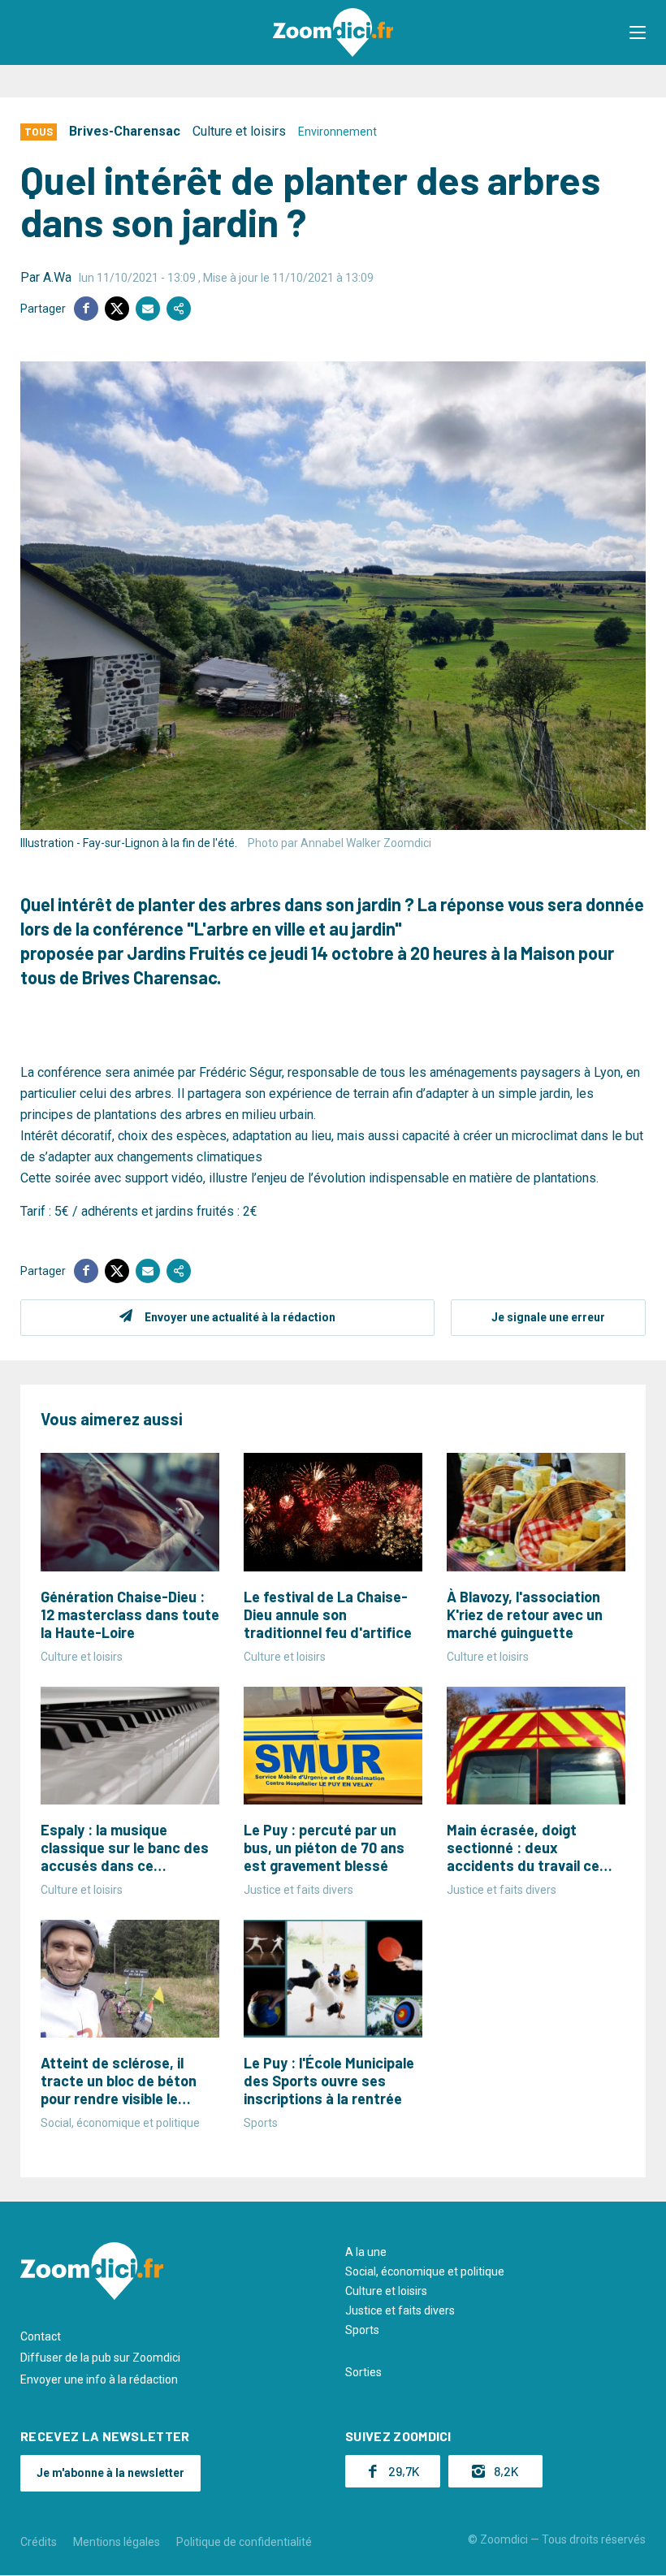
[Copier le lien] (179, 309)
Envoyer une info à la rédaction (99, 2379)
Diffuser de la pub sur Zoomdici (100, 2358)
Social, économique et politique (425, 2271)
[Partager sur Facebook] (86, 309)
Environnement (337, 132)
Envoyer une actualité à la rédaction (240, 1317)
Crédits (39, 2542)
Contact (41, 2336)
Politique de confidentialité (244, 2542)
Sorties (363, 2372)
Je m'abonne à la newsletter (110, 2473)
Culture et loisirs (239, 131)
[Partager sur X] (117, 309)
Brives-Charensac (125, 131)
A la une (366, 2252)
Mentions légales (117, 2542)
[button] (638, 32)
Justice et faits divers (400, 2310)
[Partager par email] (148, 309)
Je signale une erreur (548, 1317)
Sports (362, 2330)
